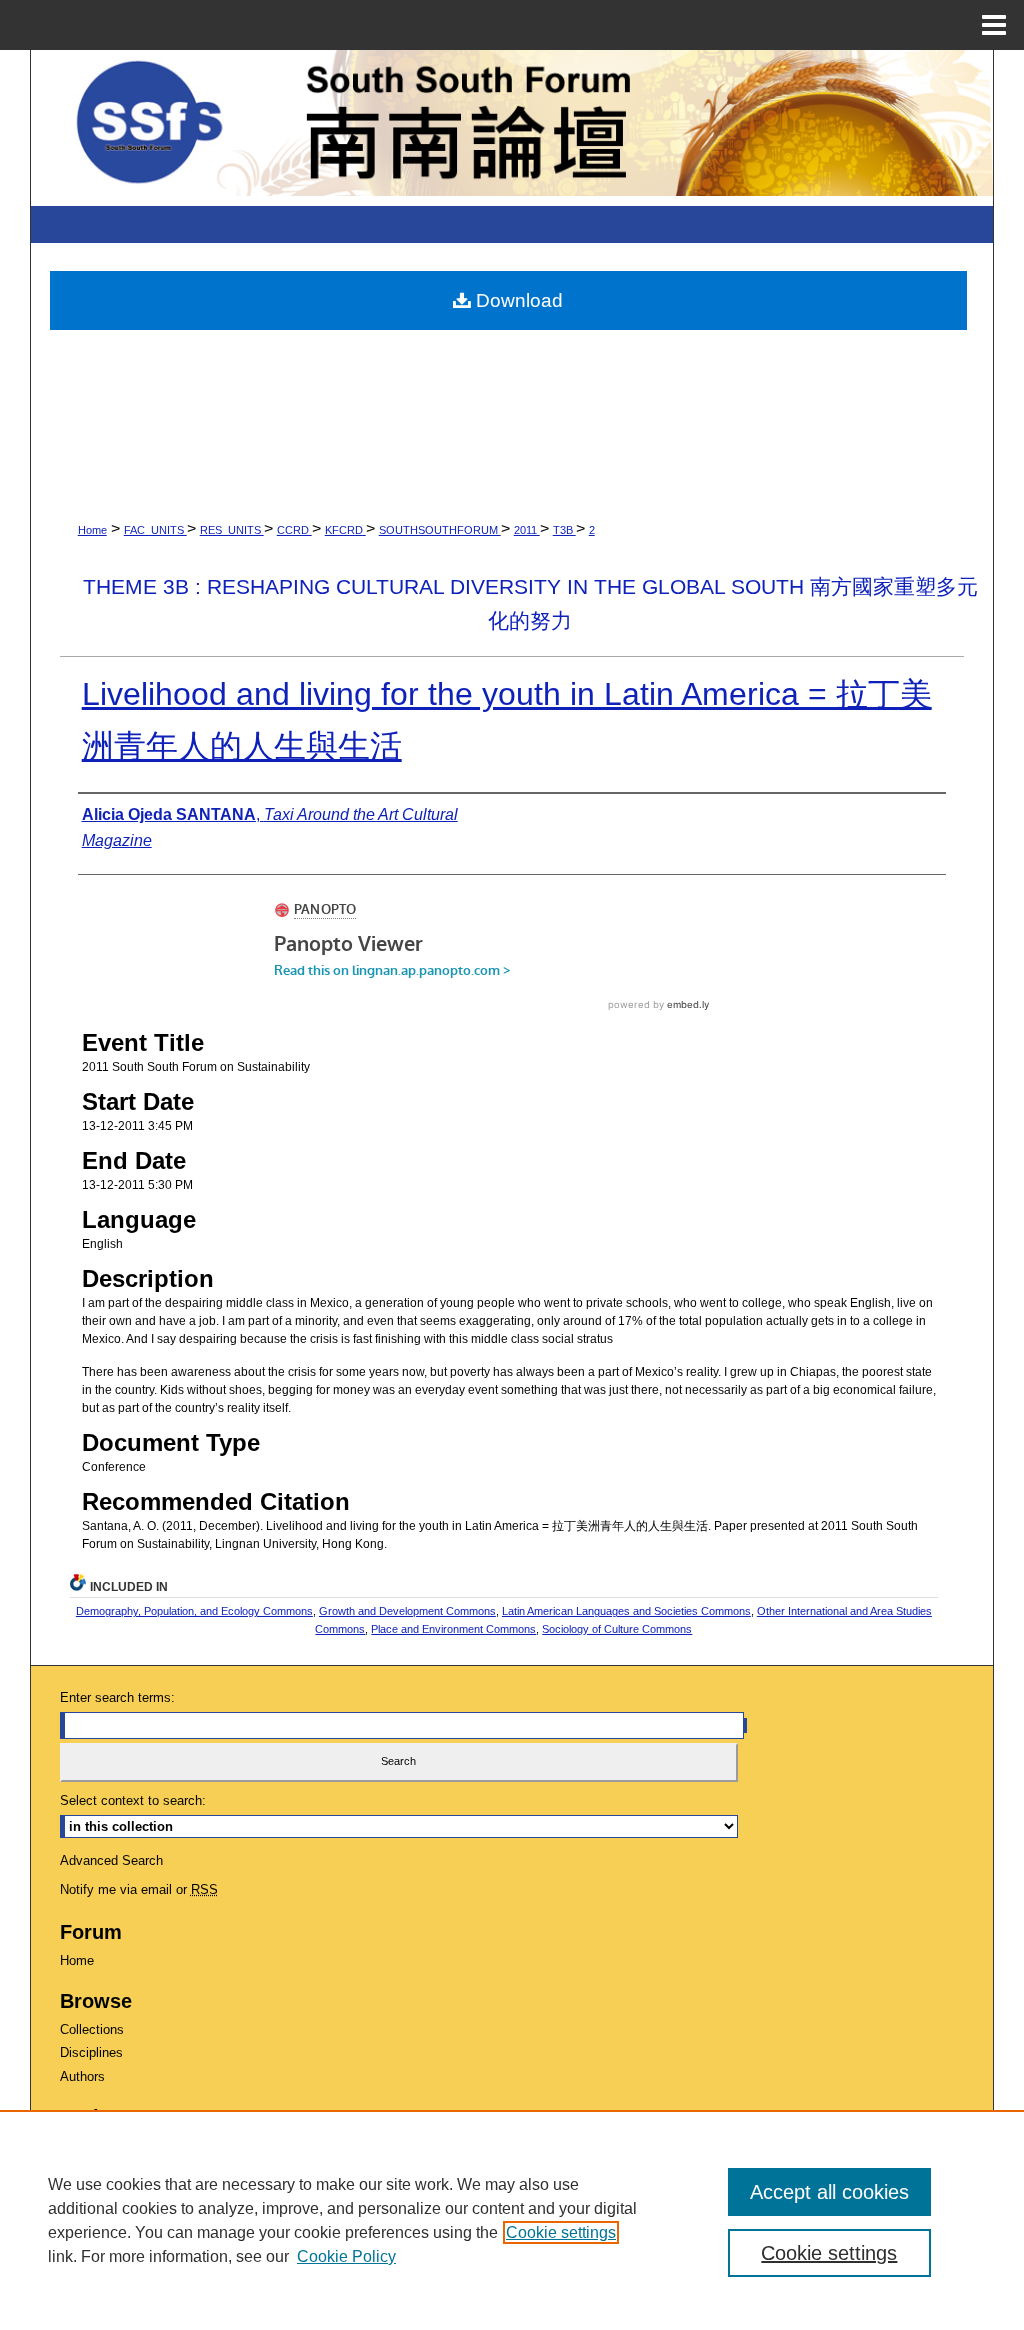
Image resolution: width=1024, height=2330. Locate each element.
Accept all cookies (829, 2192)
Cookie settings (561, 2232)
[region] (512, 2220)
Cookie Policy (346, 2256)
